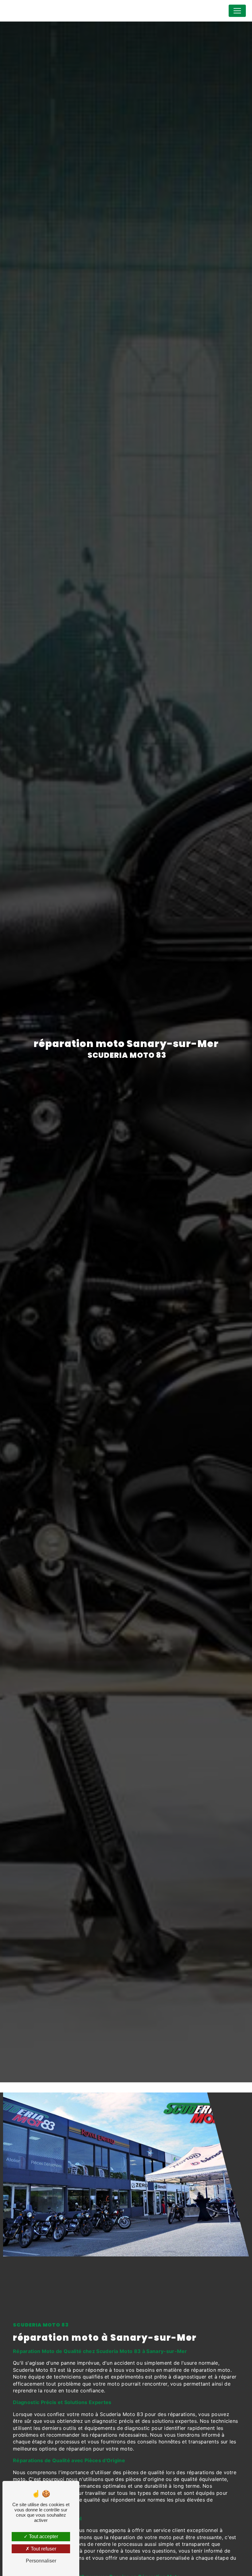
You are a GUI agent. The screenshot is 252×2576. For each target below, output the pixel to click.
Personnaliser (41, 2561)
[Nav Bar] (237, 11)
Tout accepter (43, 2536)
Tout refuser (43, 2549)
